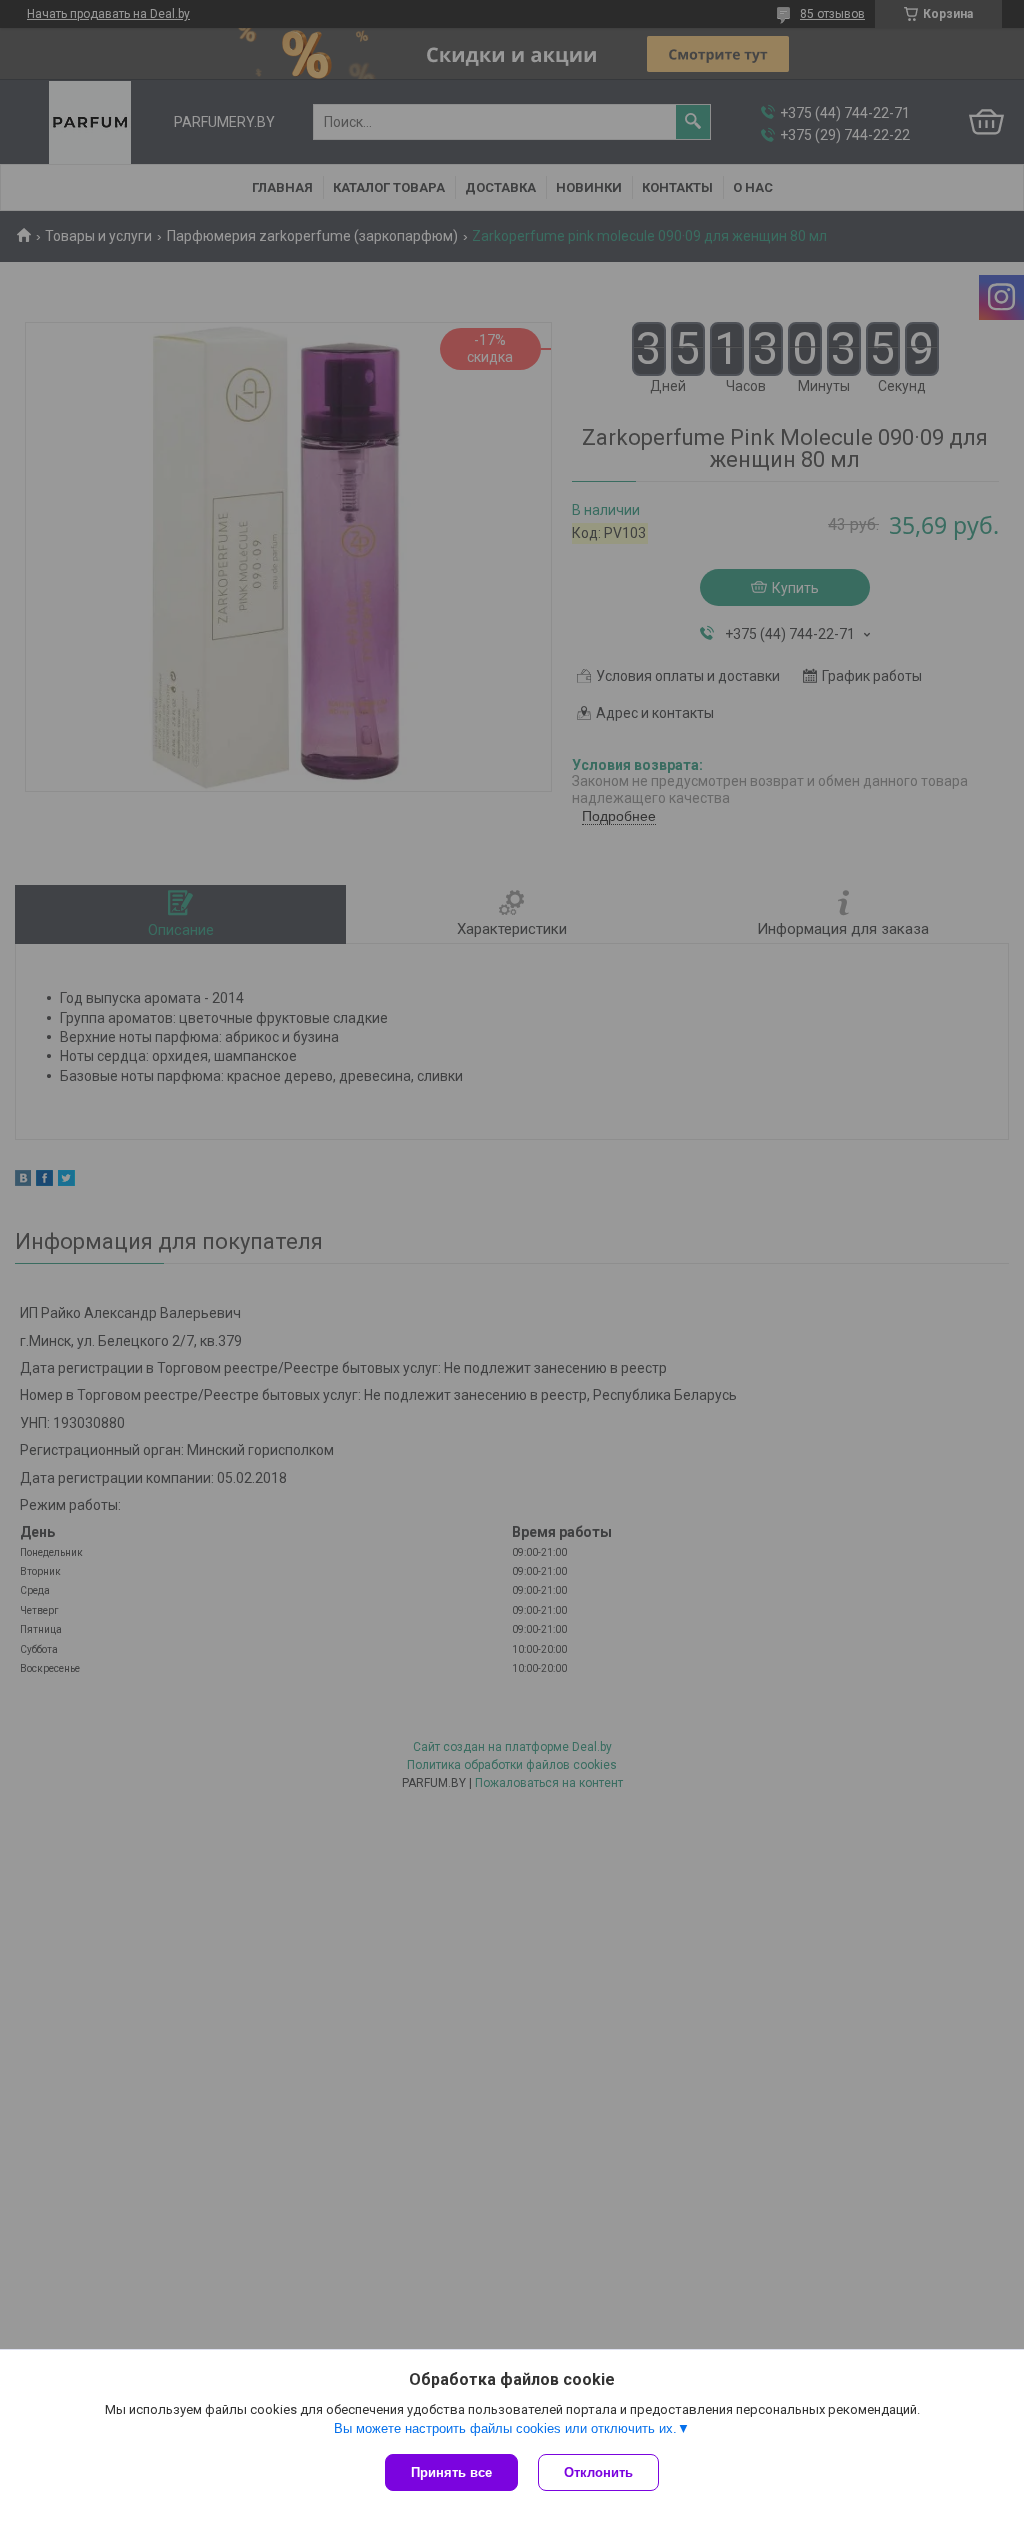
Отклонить (598, 2472)
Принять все (451, 2472)
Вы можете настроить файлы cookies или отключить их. (505, 2428)
